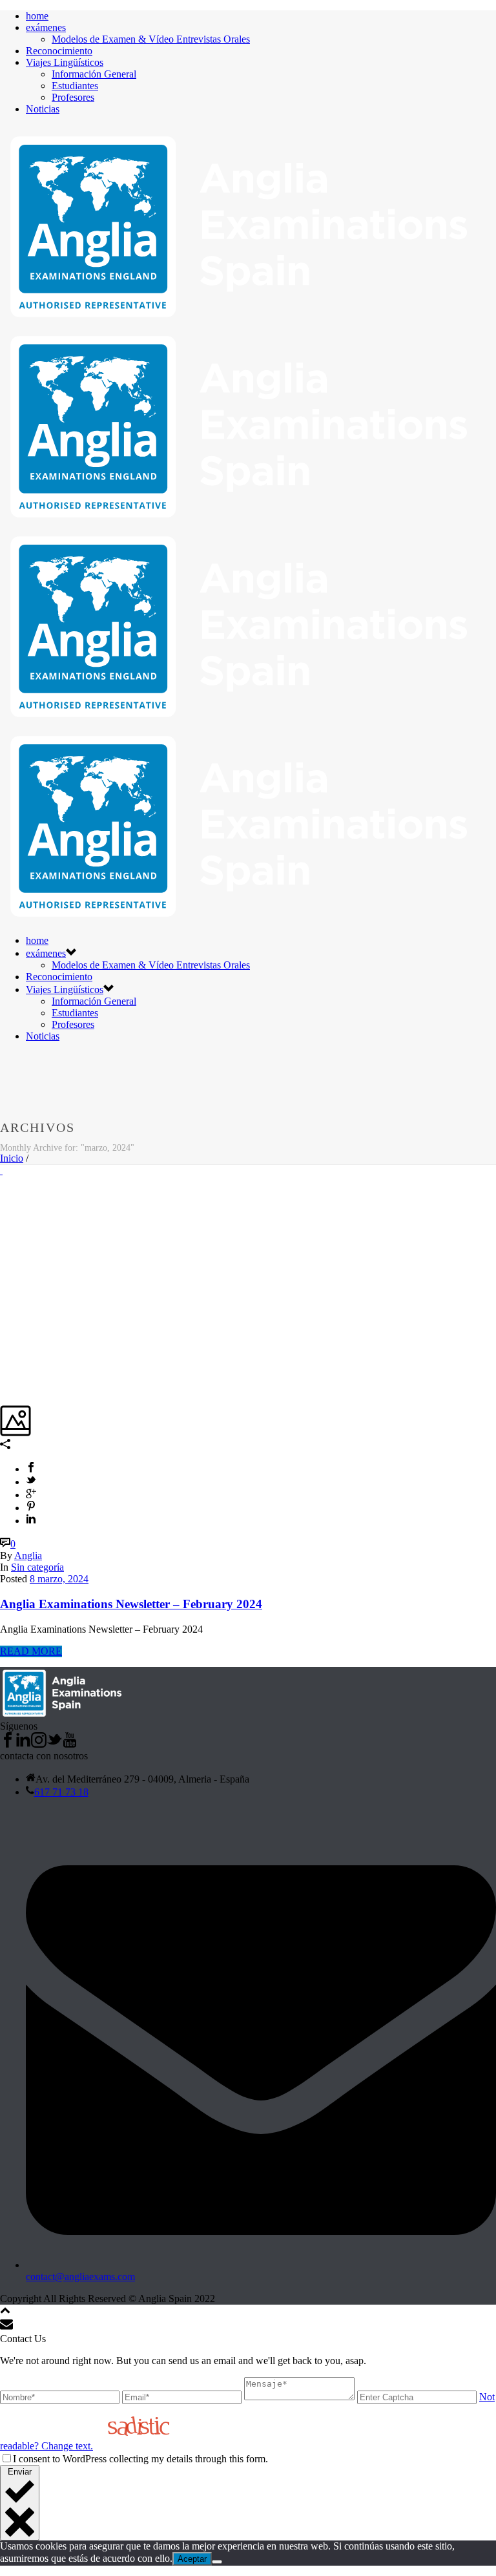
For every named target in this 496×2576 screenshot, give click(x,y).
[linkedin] (23, 1744)
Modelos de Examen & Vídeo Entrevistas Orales (151, 39)
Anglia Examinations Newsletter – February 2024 (131, 1604)
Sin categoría (37, 1567)
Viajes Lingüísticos (65, 62)
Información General (94, 74)
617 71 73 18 (61, 1792)
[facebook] (8, 1744)
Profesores (73, 97)
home (37, 16)
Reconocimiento (59, 51)
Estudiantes (75, 86)
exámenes (46, 27)
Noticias (43, 109)
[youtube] (70, 1744)
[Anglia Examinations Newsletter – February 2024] (1, 1170)
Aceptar (192, 2559)
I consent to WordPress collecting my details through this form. (140, 2459)
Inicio (12, 1158)
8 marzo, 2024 (59, 1579)
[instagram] (39, 1744)
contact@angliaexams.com (80, 2277)
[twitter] (54, 1744)
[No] (217, 2562)
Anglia (28, 1555)
